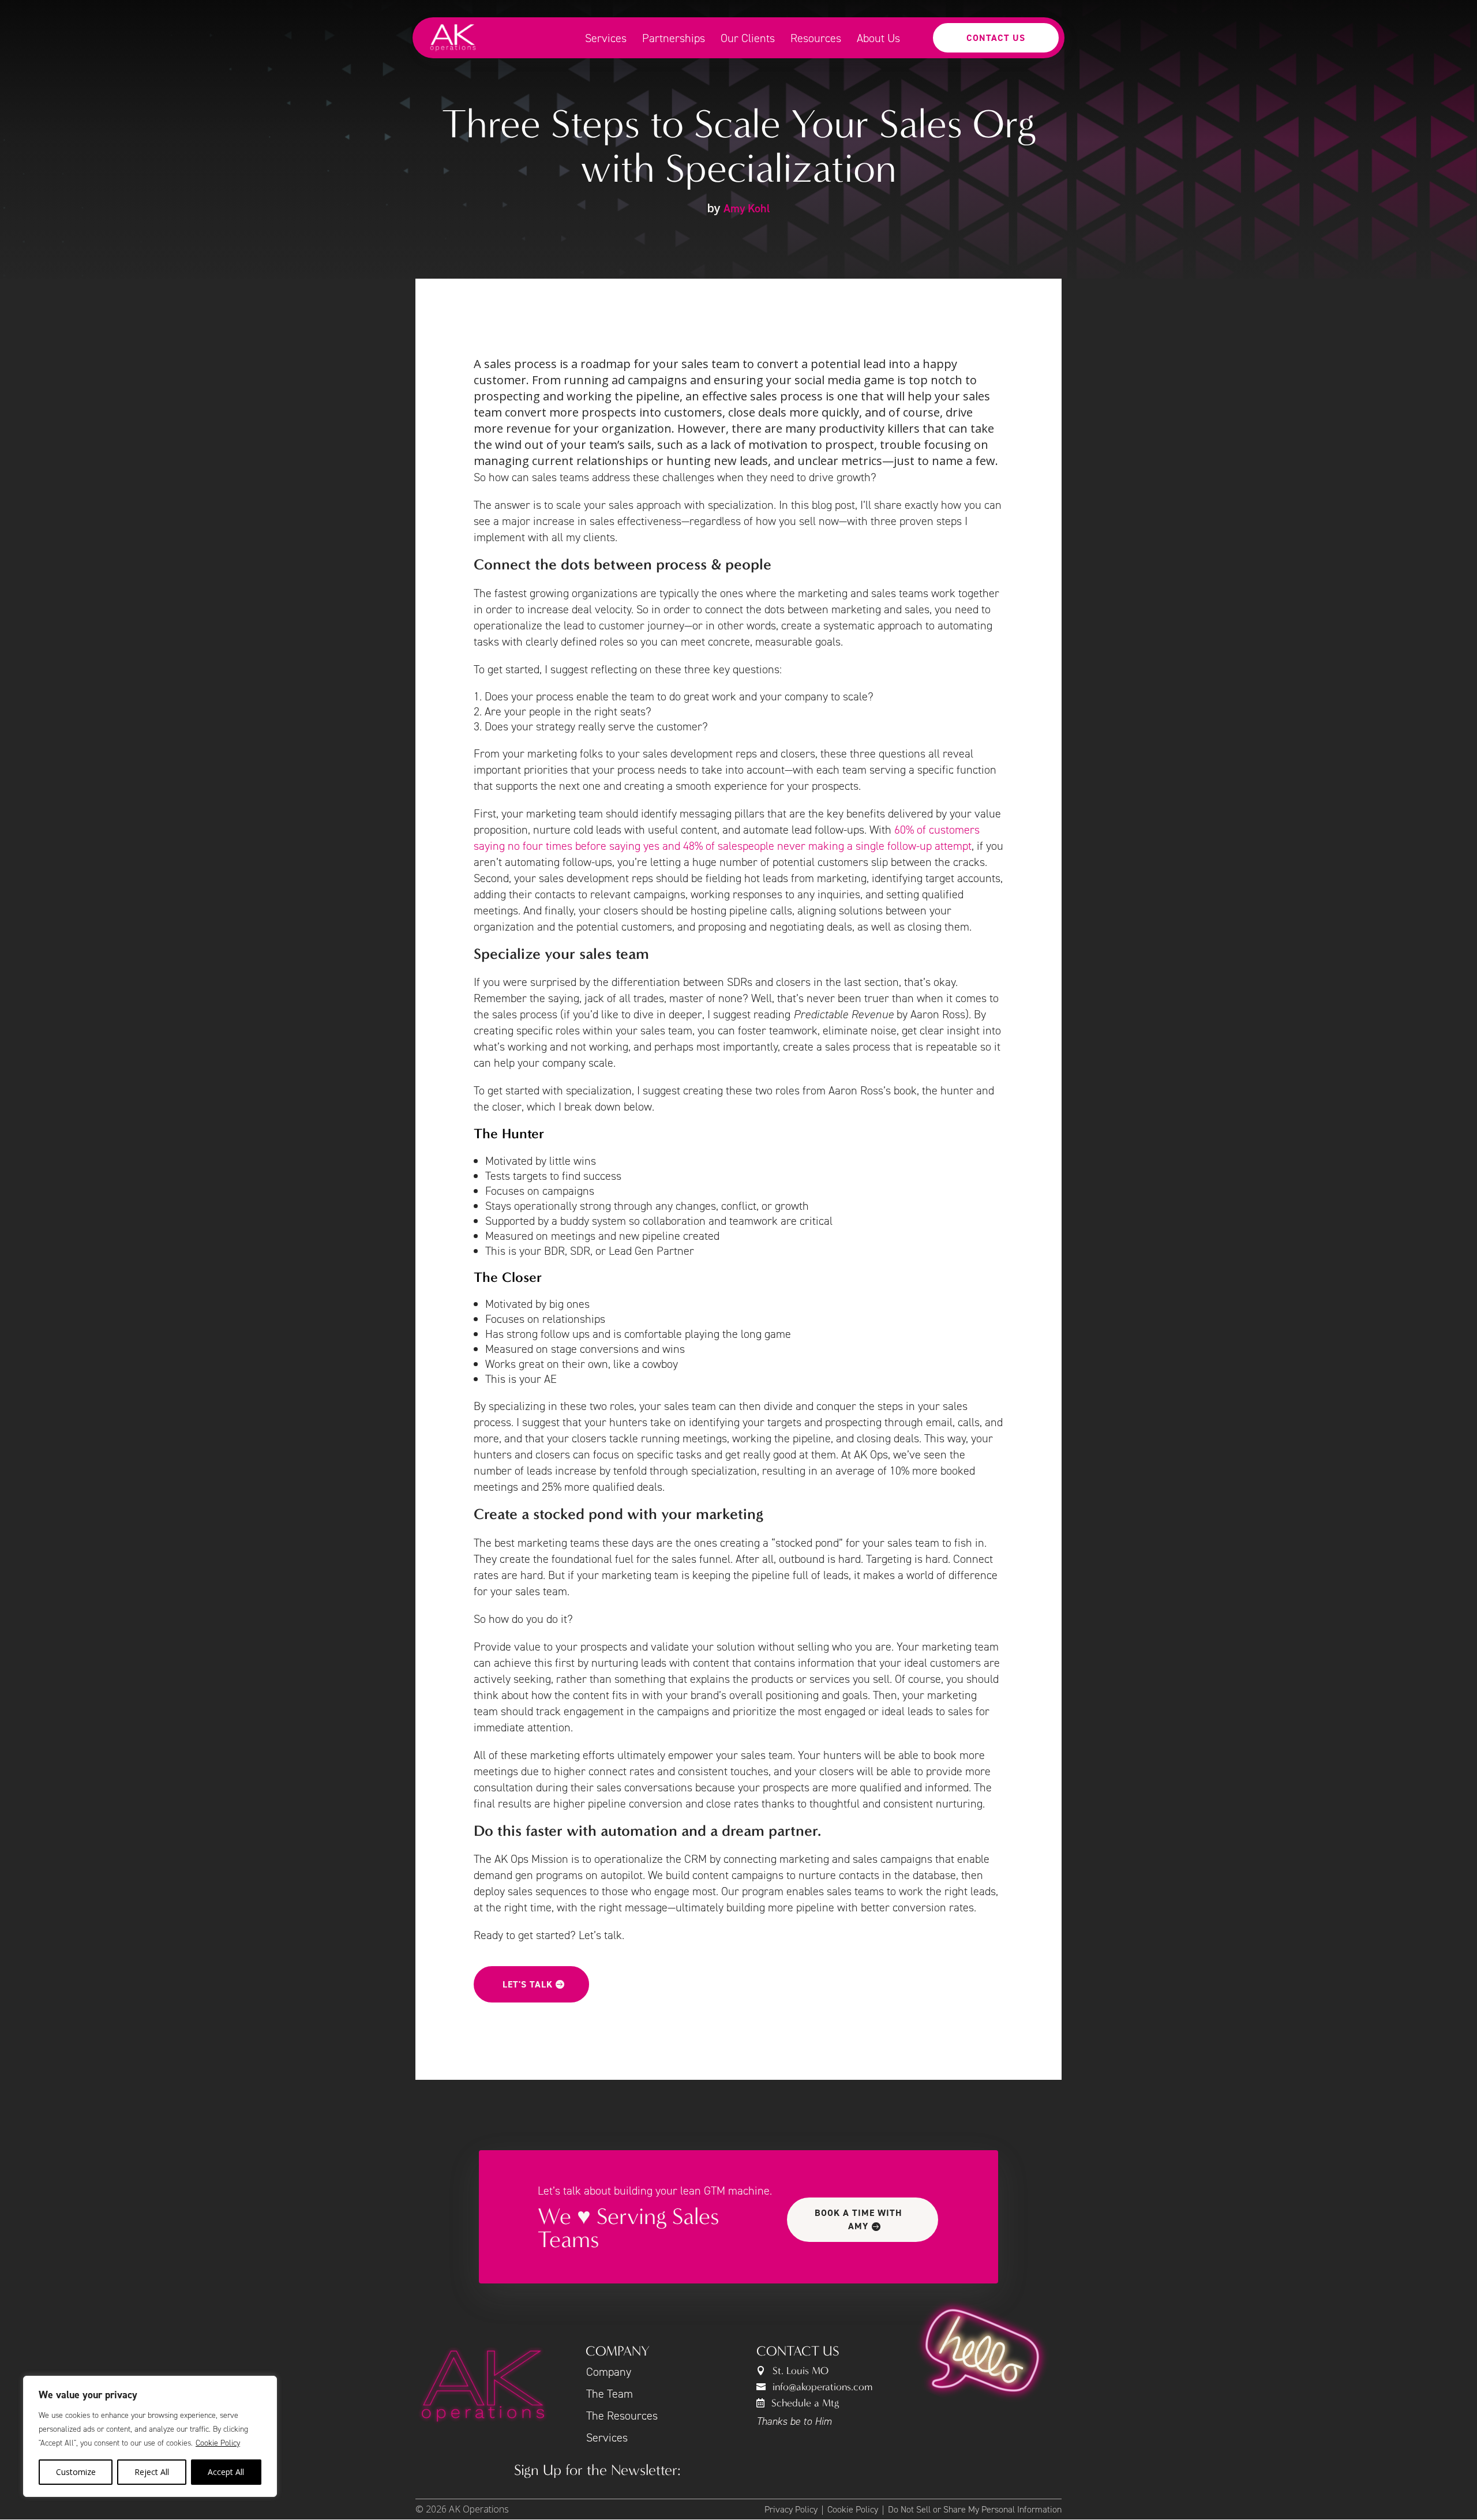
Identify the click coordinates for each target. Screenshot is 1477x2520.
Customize (76, 2472)
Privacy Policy (791, 2509)
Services (607, 2437)
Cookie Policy (218, 2443)
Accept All (226, 2472)
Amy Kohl (747, 208)
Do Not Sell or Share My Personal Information (975, 2509)
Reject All (152, 2472)
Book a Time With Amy (859, 2219)
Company (609, 2372)
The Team (610, 2394)
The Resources (622, 2416)
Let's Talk (528, 1984)
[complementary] (150, 2436)
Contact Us (996, 38)
